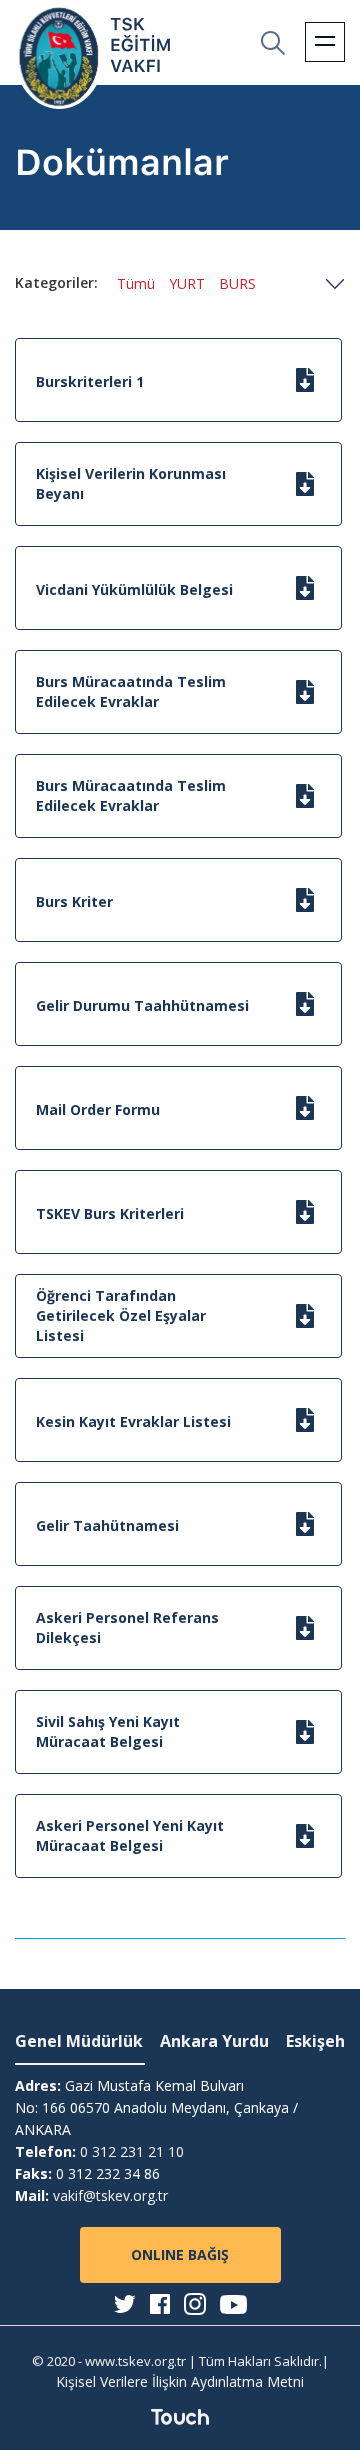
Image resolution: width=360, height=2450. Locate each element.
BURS (237, 283)
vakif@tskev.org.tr (110, 2195)
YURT (187, 283)
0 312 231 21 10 (132, 2151)
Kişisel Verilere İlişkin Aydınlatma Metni (180, 2381)
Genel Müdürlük (79, 2041)
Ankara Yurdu (214, 2041)
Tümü (136, 283)
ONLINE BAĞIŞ (180, 2254)
